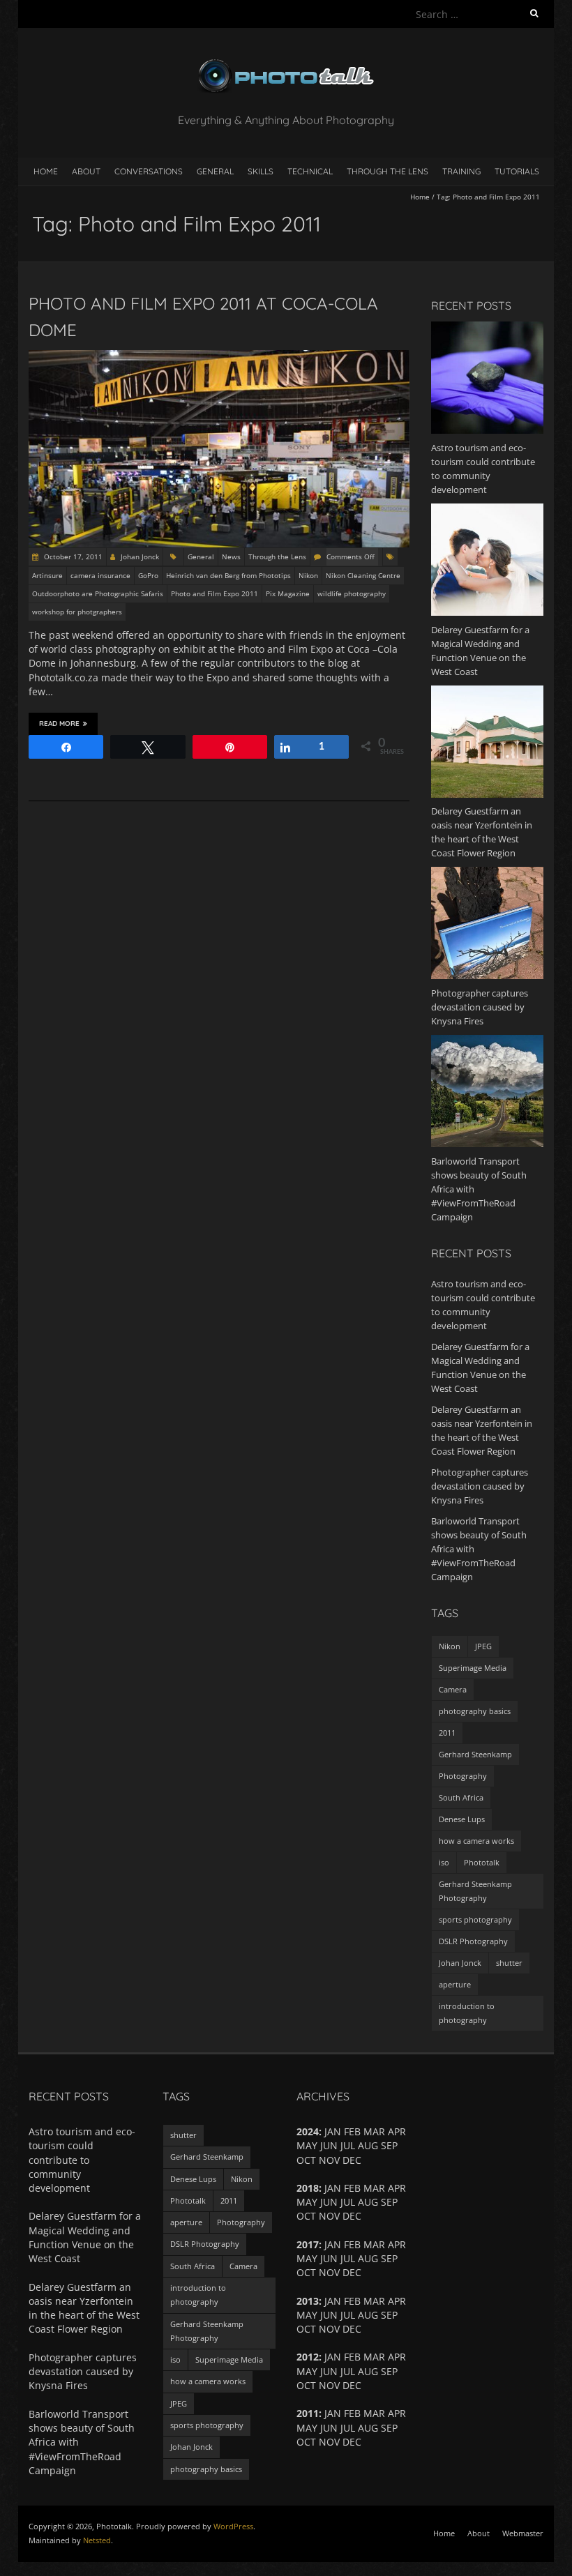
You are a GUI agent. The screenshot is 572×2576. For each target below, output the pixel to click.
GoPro (148, 575)
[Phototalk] (286, 62)
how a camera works (476, 1841)
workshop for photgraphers (77, 612)
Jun (329, 2258)
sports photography (475, 1919)
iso (444, 1862)
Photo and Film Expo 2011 (214, 593)
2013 (308, 2301)
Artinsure (47, 575)
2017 (308, 2244)
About (86, 171)
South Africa (461, 1797)
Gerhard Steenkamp (475, 1754)
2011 (447, 1733)
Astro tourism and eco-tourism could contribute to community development (82, 2160)
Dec (352, 2442)
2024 (308, 2131)
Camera (453, 1689)
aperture (455, 1984)
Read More (59, 723)
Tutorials (517, 171)
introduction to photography (467, 2013)
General (215, 171)
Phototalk (482, 1862)
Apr (397, 2244)
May (307, 2371)
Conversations (149, 171)
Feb (352, 2357)
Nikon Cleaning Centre (363, 575)
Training (461, 171)
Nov (329, 2385)
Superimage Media (473, 1668)
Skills (261, 171)
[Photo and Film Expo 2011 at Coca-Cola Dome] (219, 357)
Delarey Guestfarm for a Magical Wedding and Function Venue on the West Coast (85, 2237)
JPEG (483, 1646)
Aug (368, 2371)
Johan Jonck (140, 556)
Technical (310, 171)
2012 (308, 2357)
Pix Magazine (288, 593)
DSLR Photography (473, 1941)
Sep (389, 2145)
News (231, 556)
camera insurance (100, 575)
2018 (308, 2188)
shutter (509, 1963)
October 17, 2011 (72, 556)
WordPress (233, 2526)
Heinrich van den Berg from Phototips (228, 575)
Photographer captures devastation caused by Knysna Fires (480, 1486)
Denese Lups (462, 1819)
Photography (463, 1776)
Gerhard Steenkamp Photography (475, 1891)
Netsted (97, 2540)
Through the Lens (387, 171)
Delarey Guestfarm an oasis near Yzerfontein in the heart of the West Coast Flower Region (84, 2308)
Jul (348, 2202)
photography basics (475, 1711)
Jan (333, 2357)
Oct (306, 2216)
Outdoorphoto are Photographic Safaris (98, 593)
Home (46, 171)
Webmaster (523, 2533)
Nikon (308, 575)
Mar (374, 2357)
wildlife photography (352, 593)
